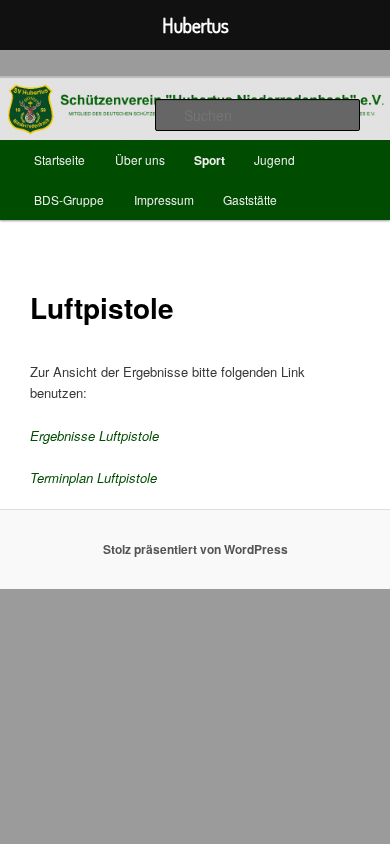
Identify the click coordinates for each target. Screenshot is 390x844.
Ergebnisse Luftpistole (94, 435)
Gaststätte (250, 199)
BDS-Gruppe (69, 199)
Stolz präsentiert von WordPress (195, 549)
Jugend (274, 159)
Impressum (164, 199)
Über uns (140, 159)
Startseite (59, 159)
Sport (209, 160)
